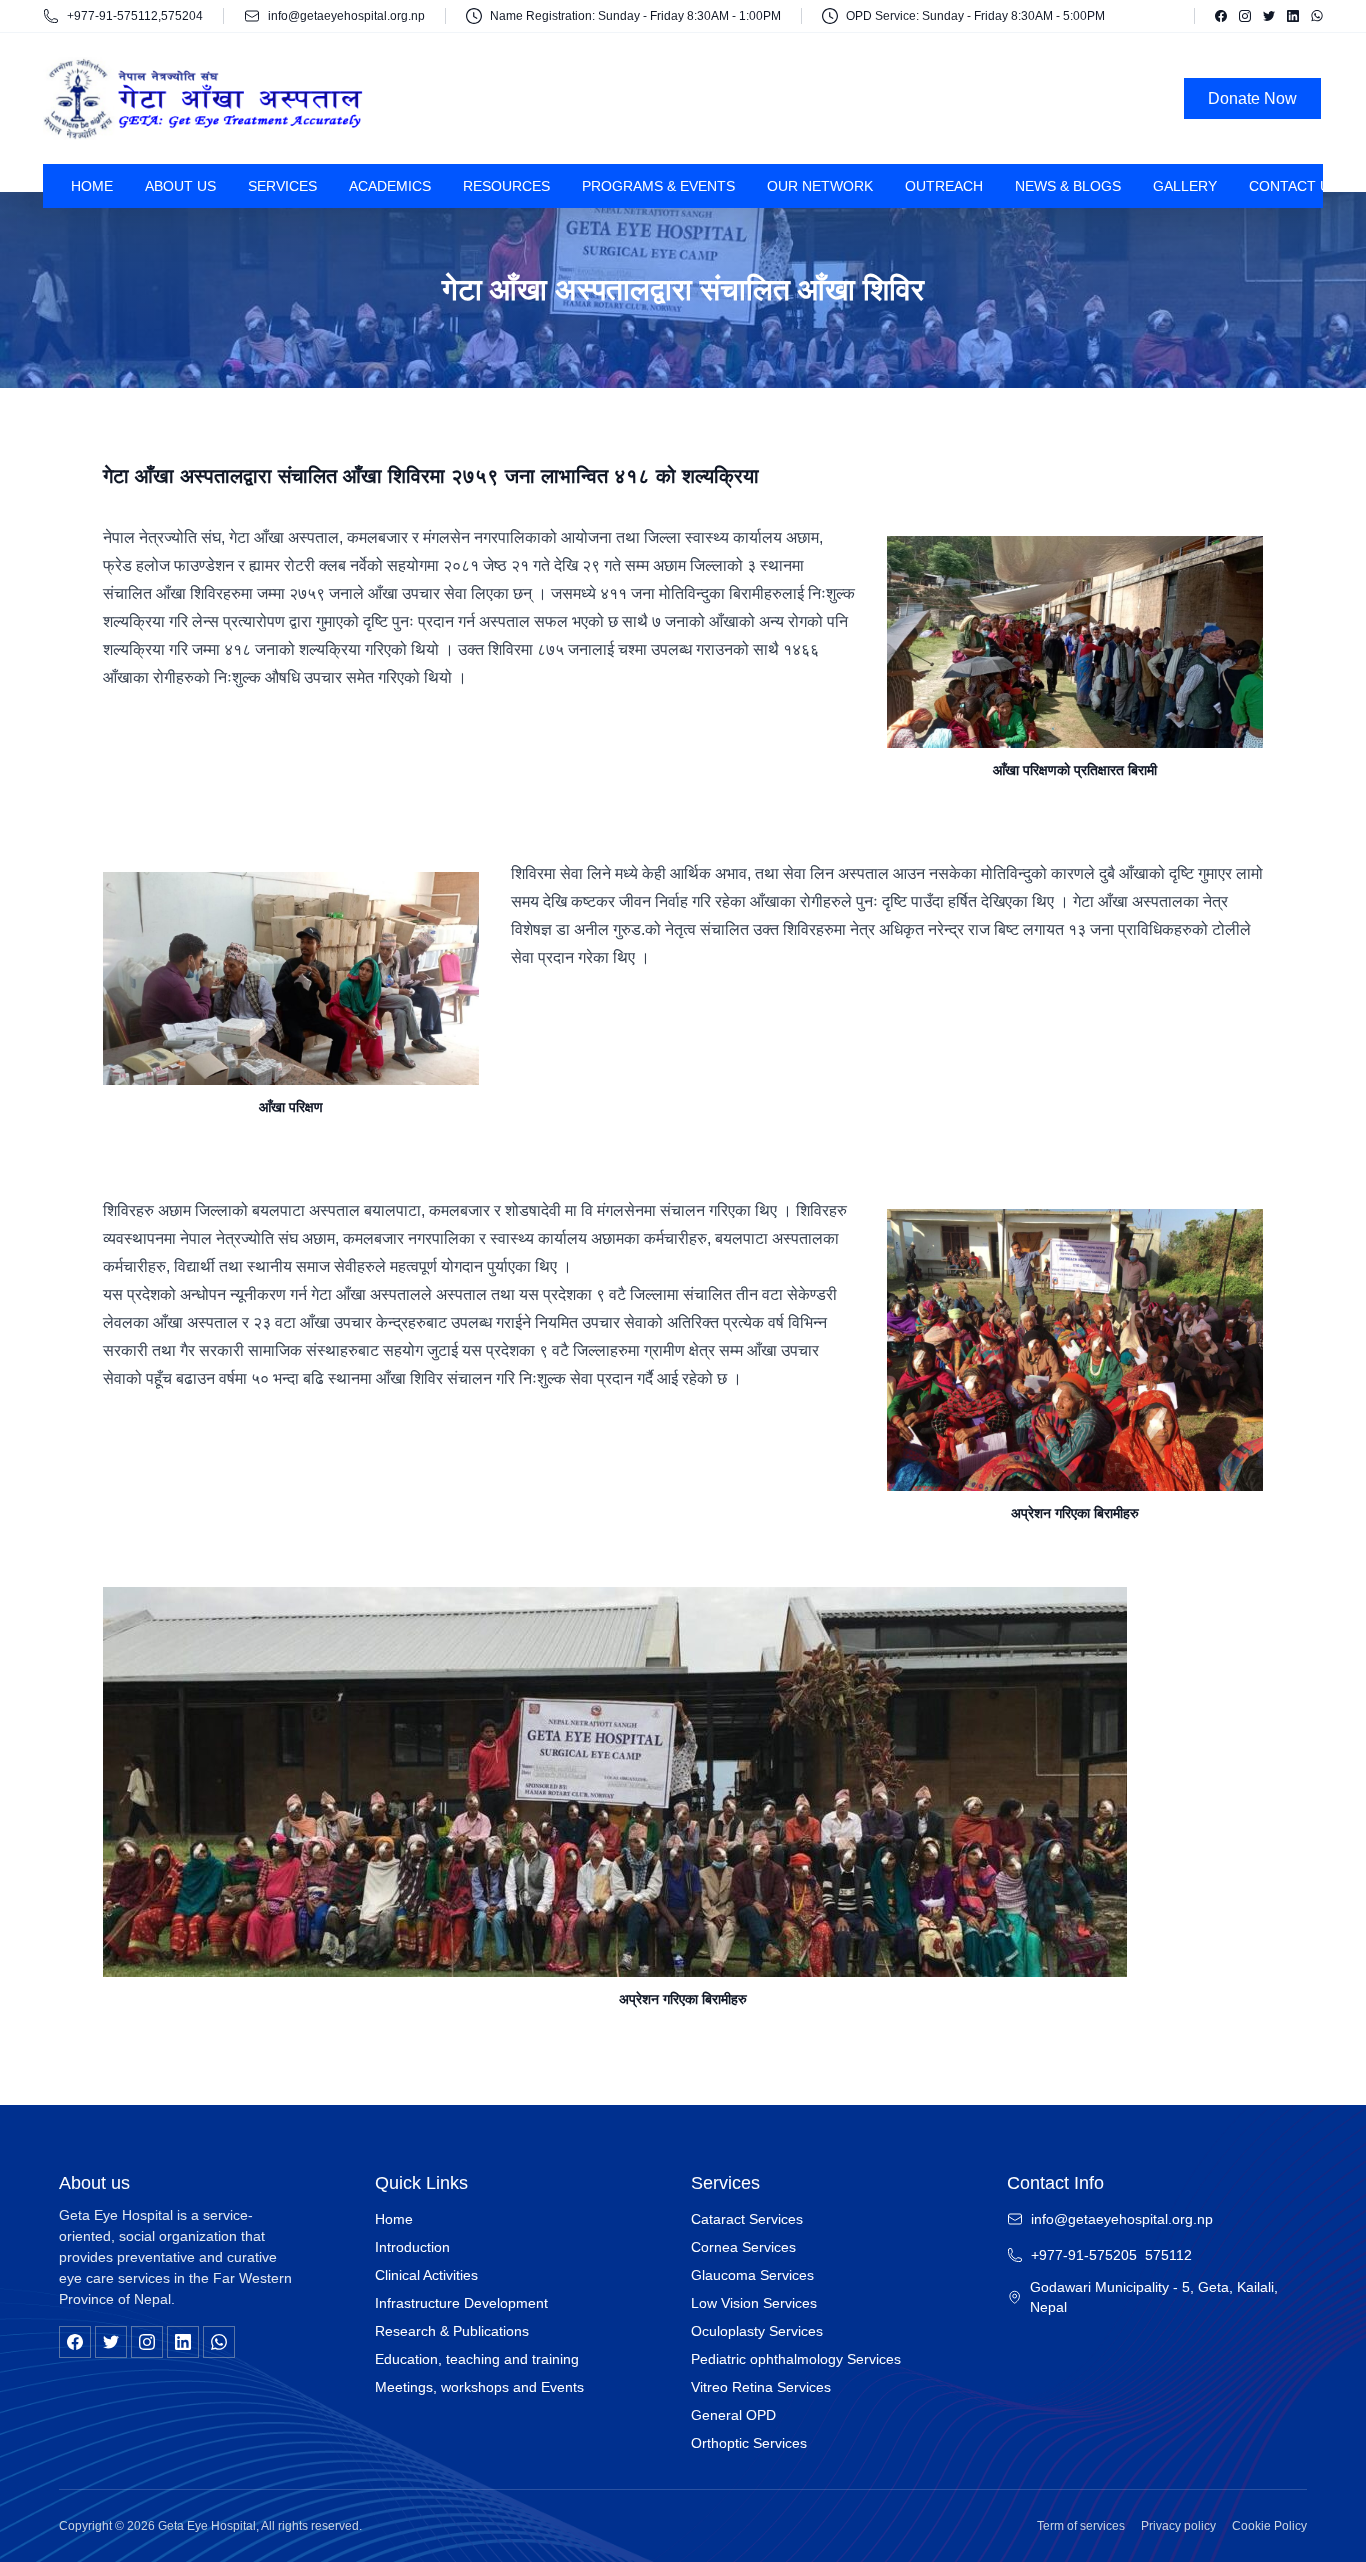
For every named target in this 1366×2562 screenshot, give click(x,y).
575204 (182, 16)
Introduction (412, 2247)
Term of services (1081, 2526)
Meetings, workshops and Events (479, 2387)
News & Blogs (1068, 186)
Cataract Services (747, 2219)
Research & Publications (452, 2331)
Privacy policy (1178, 2526)
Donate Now (1252, 98)
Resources (506, 186)
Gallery (1185, 186)
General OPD (733, 2415)
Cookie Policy (1269, 2526)
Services (282, 186)
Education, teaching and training (477, 2359)
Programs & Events (658, 186)
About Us (180, 186)
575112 (1168, 2255)
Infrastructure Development (461, 2303)
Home (92, 186)
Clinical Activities (426, 2275)
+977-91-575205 (1084, 2255)
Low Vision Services (754, 2303)
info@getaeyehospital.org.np (346, 16)
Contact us (1294, 186)
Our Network (820, 186)
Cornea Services (743, 2247)
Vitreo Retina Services (761, 2387)
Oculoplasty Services (757, 2331)
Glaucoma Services (752, 2275)
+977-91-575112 (112, 16)
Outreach (944, 186)
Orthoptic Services (749, 2443)
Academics (390, 186)
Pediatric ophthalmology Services (796, 2359)
